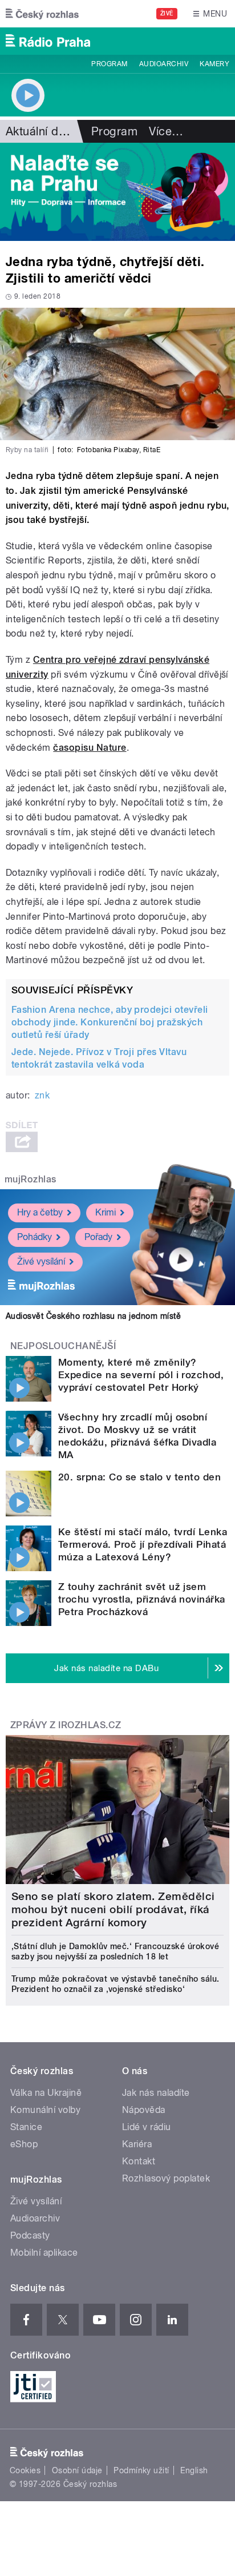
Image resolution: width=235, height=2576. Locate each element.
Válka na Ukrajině (46, 2093)
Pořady (98, 1237)
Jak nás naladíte (156, 2093)
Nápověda (144, 2110)
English (194, 2470)
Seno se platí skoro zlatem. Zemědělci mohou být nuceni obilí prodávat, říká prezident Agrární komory (113, 1909)
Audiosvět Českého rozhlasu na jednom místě (93, 1316)
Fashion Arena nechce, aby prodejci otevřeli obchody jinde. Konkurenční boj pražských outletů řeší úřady (110, 1022)
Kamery (214, 64)
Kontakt (139, 2161)
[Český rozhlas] (42, 14)
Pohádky (35, 1237)
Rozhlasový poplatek (166, 2178)
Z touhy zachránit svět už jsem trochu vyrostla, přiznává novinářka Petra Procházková (142, 1599)
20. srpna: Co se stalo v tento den (139, 1477)
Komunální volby (45, 2110)
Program (109, 64)
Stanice (26, 2127)
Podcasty (30, 2235)
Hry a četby (40, 1212)
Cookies (25, 2470)
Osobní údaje (77, 2470)
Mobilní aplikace (44, 2253)
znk (42, 1095)
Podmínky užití (141, 2470)
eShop (24, 2144)
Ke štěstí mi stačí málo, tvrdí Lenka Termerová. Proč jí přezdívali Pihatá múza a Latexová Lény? (143, 1544)
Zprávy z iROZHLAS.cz (66, 1725)
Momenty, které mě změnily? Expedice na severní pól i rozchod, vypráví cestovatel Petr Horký (141, 1375)
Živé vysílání (41, 1261)
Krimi (106, 1212)
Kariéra (137, 2144)
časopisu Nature (90, 748)
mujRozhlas (31, 1179)
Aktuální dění (40, 131)
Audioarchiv (164, 64)
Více (166, 131)
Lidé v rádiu (147, 2127)
